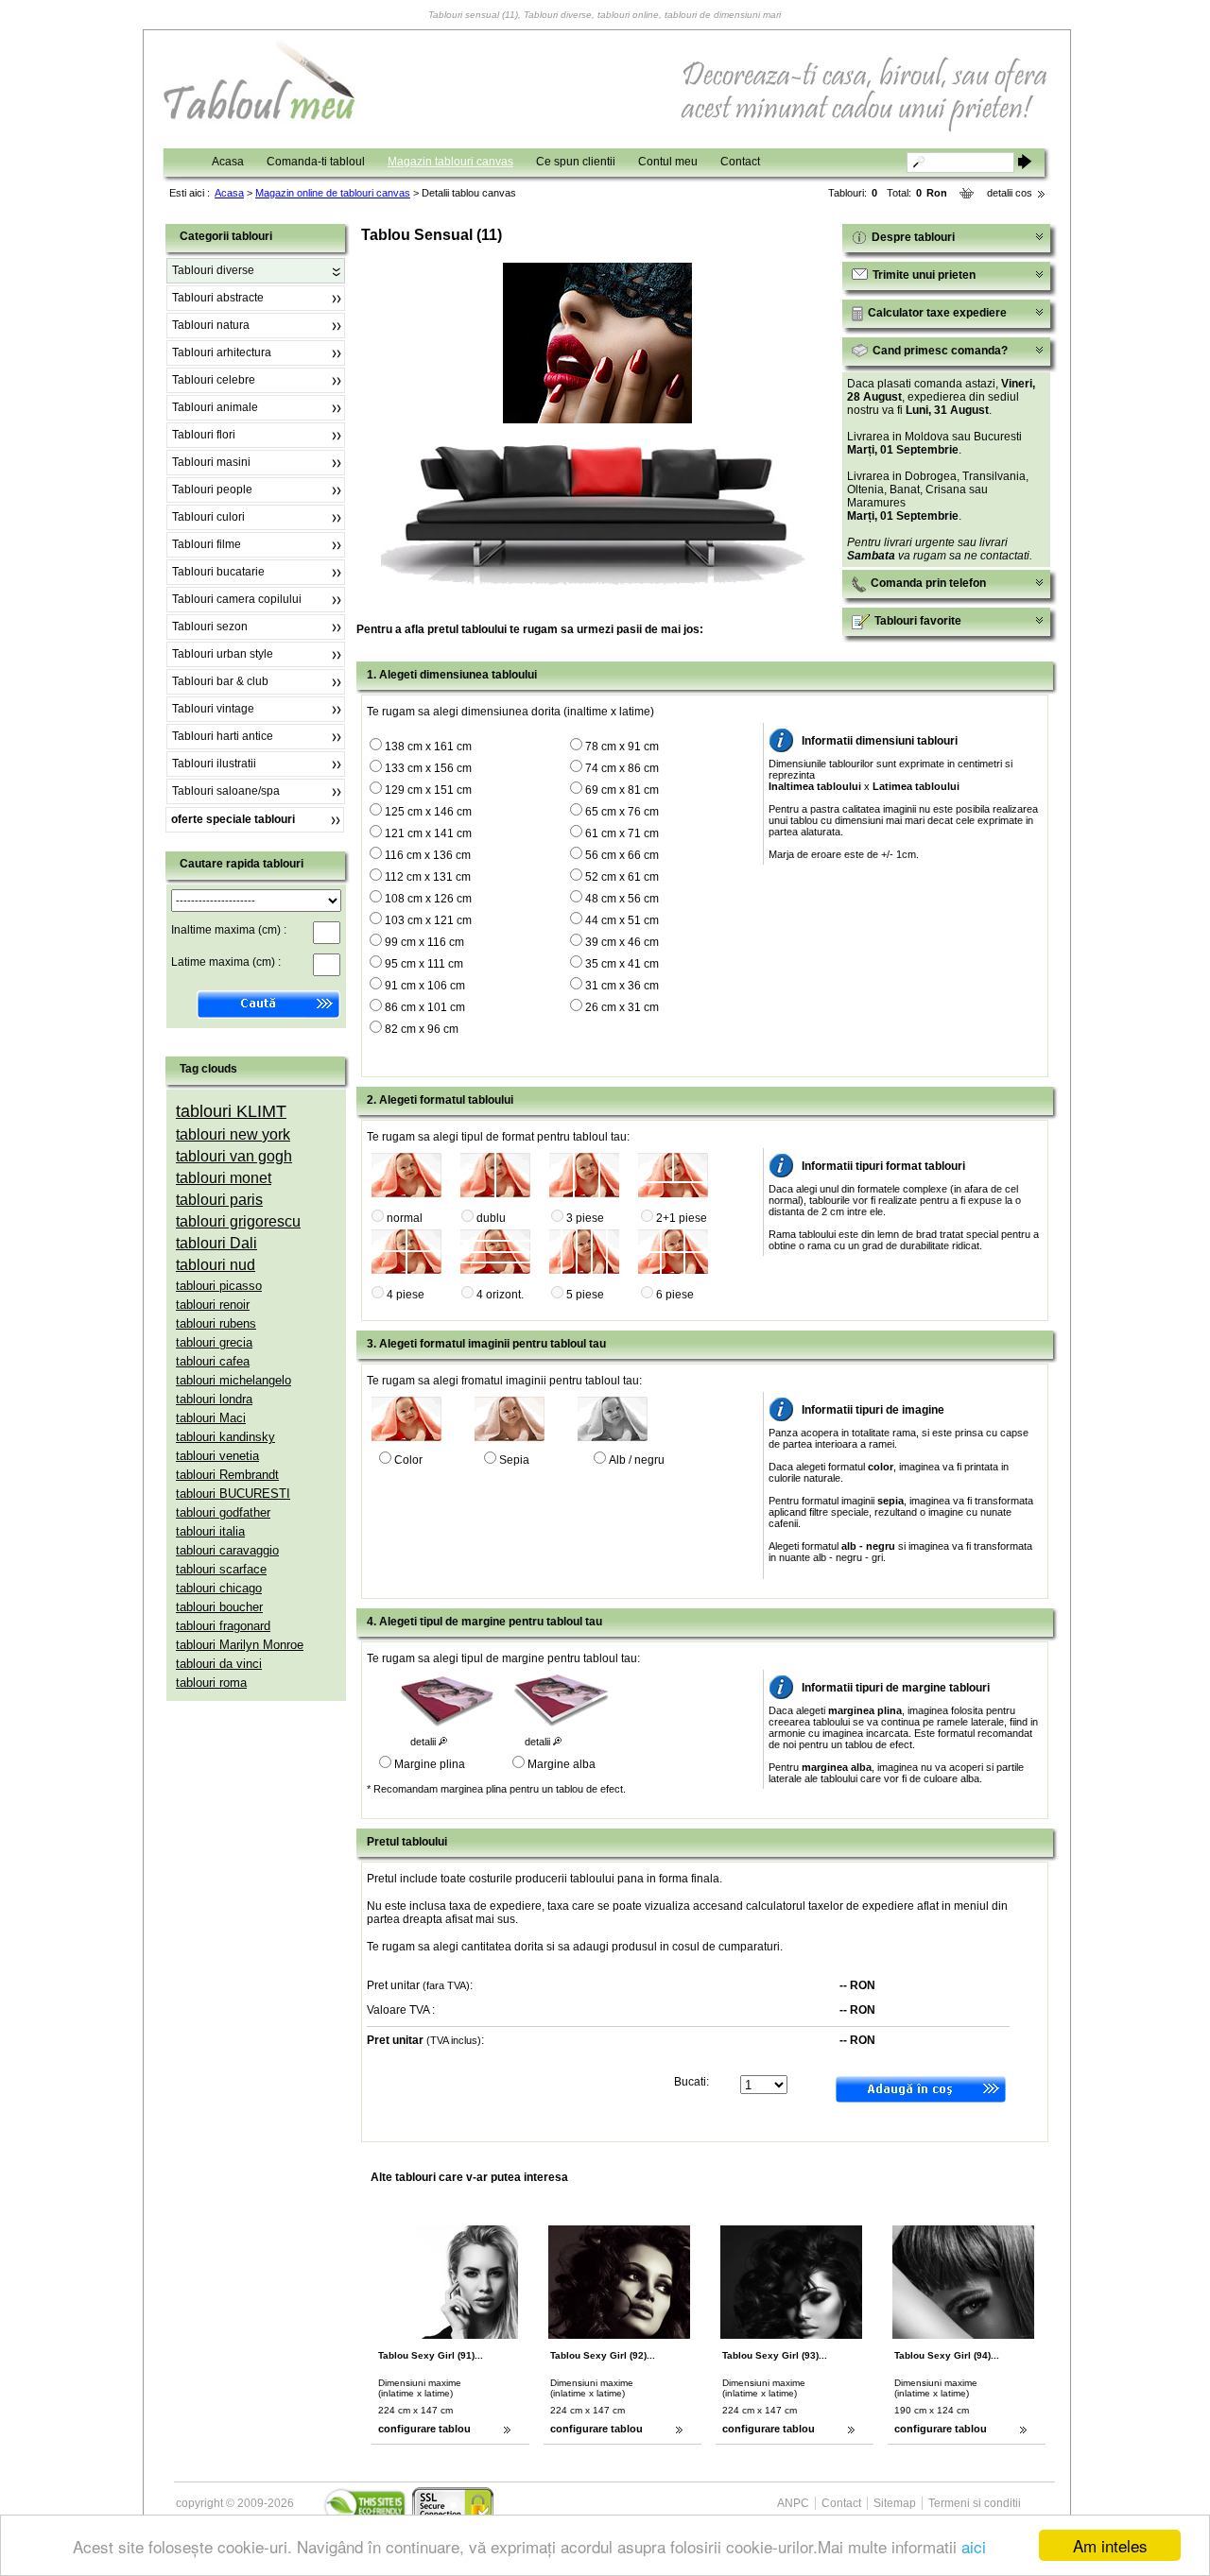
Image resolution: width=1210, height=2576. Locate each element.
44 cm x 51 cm (622, 920)
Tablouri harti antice (223, 736)
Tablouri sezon (210, 627)
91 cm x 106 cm (425, 986)
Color (408, 1460)
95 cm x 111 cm (424, 964)
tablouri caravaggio (227, 1550)
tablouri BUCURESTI (233, 1494)
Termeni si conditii (975, 2503)
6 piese (675, 1295)
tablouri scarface (221, 1569)
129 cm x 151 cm (428, 790)
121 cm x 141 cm (428, 833)
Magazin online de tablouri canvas (333, 193)
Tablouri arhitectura (222, 352)
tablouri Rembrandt (227, 1475)
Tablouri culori (208, 517)
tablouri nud (216, 1265)
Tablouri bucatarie (218, 572)
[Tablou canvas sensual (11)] (597, 420)
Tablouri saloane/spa (226, 791)
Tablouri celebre (214, 380)
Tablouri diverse (213, 270)
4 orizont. (500, 1295)
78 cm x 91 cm (622, 747)
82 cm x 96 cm (422, 1029)
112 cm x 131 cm (428, 877)
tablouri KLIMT (231, 1111)
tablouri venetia (217, 1456)
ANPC (793, 2503)
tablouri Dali (216, 1243)
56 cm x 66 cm (622, 855)
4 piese (406, 1295)
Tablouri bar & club (220, 681)
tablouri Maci (211, 1418)
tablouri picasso (219, 1286)
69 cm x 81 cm (622, 790)
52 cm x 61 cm (622, 877)
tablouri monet (224, 1178)
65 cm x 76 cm (622, 812)
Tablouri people (212, 489)
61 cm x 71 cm (622, 833)
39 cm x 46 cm (622, 942)
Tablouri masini (211, 462)
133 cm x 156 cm (428, 768)
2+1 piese (682, 1218)
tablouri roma (211, 1683)
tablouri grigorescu (238, 1221)
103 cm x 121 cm (428, 920)
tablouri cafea (213, 1361)
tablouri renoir (213, 1305)
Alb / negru (637, 1460)
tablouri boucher (219, 1607)
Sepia (514, 1460)
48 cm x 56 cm (622, 899)
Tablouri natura (211, 325)
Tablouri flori (204, 435)
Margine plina (430, 1764)
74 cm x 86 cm (622, 768)
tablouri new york (233, 1134)
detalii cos (1010, 193)
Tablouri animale (215, 407)
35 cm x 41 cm (622, 964)
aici (974, 2546)
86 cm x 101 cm (425, 1007)
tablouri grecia (214, 1342)
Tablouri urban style (223, 654)
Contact (740, 162)
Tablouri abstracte (218, 298)
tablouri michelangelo (233, 1380)
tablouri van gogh (234, 1156)
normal (405, 1218)
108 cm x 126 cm (428, 899)
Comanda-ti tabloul (316, 162)
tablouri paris (219, 1200)
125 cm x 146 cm (428, 812)
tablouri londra (214, 1399)
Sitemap (895, 2503)
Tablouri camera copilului (237, 599)
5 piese (585, 1295)
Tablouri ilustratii (214, 764)
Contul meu (668, 162)
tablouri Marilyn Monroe (240, 1645)
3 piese (585, 1218)
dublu (491, 1218)
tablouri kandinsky (225, 1437)
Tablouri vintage (213, 709)
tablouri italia (210, 1531)
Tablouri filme (207, 544)
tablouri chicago (219, 1588)
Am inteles (1110, 2545)
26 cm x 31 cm (622, 1007)
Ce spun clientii (576, 162)
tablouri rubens (216, 1323)
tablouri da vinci (219, 1664)
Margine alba (562, 1764)
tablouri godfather (223, 1512)
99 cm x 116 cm (424, 942)
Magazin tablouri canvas (450, 162)
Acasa (228, 162)
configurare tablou (424, 2429)
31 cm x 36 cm (622, 986)
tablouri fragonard (223, 1626)
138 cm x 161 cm (428, 747)
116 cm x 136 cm (428, 855)
